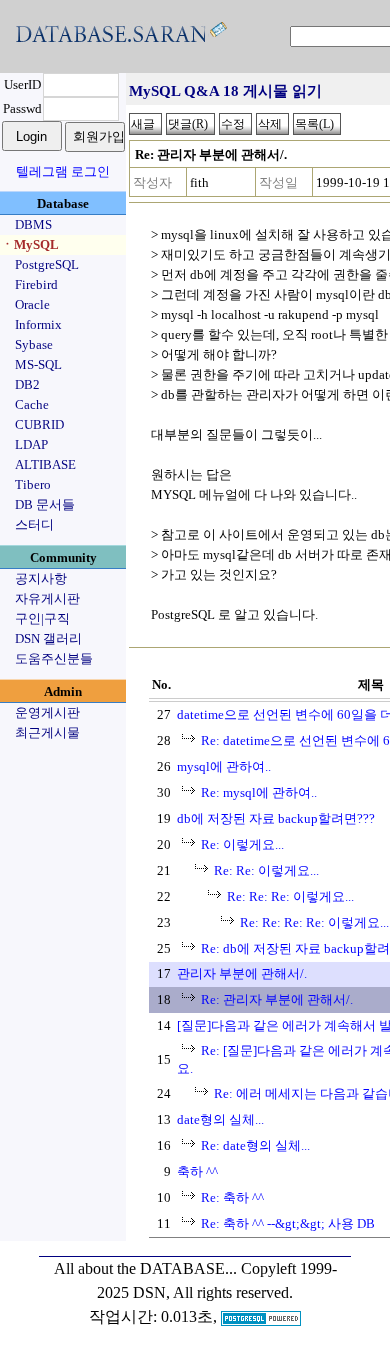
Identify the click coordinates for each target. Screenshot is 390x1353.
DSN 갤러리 (48, 638)
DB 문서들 (45, 504)
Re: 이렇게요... (242, 844)
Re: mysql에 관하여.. (259, 792)
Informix (38, 324)
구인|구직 (42, 618)
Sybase (34, 344)
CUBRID (39, 424)
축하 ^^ (197, 1171)
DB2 (27, 384)
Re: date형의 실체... (255, 1145)
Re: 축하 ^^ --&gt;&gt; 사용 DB (288, 1223)
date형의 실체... (220, 1119)
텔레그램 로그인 (63, 171)
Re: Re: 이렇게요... (266, 870)
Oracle (32, 304)
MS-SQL (38, 364)
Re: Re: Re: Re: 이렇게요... (314, 922)
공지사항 (41, 578)
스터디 (34, 524)
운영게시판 (47, 712)
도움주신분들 (54, 658)
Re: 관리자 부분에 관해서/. (277, 999)
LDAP (31, 444)
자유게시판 (47, 598)
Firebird (36, 284)
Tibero (33, 484)
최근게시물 (47, 732)
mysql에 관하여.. (224, 766)
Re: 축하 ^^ (232, 1197)
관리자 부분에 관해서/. (242, 973)
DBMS (33, 224)
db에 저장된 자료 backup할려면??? (276, 818)
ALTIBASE (45, 464)
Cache (32, 404)
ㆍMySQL (30, 244)
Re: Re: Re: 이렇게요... (290, 896)
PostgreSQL (47, 264)
